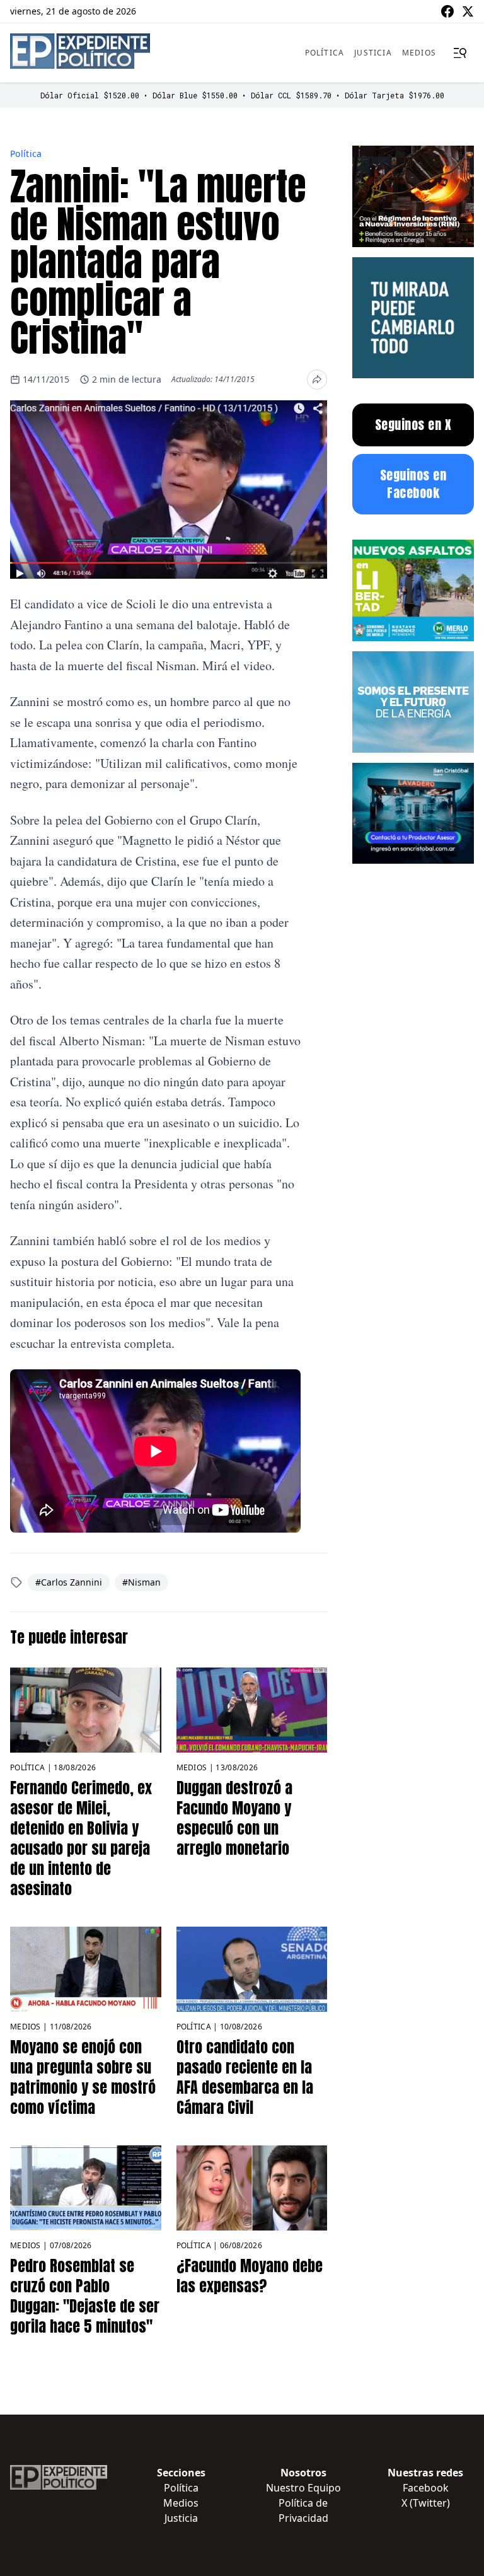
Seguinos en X (413, 425)
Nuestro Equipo (303, 2488)
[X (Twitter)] (468, 11)
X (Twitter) (426, 2503)
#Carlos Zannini (69, 1582)
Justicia (373, 53)
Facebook (426, 2488)
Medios (419, 53)
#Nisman (141, 1582)
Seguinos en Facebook (413, 484)
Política (325, 53)
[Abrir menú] (460, 53)
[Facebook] (447, 11)
